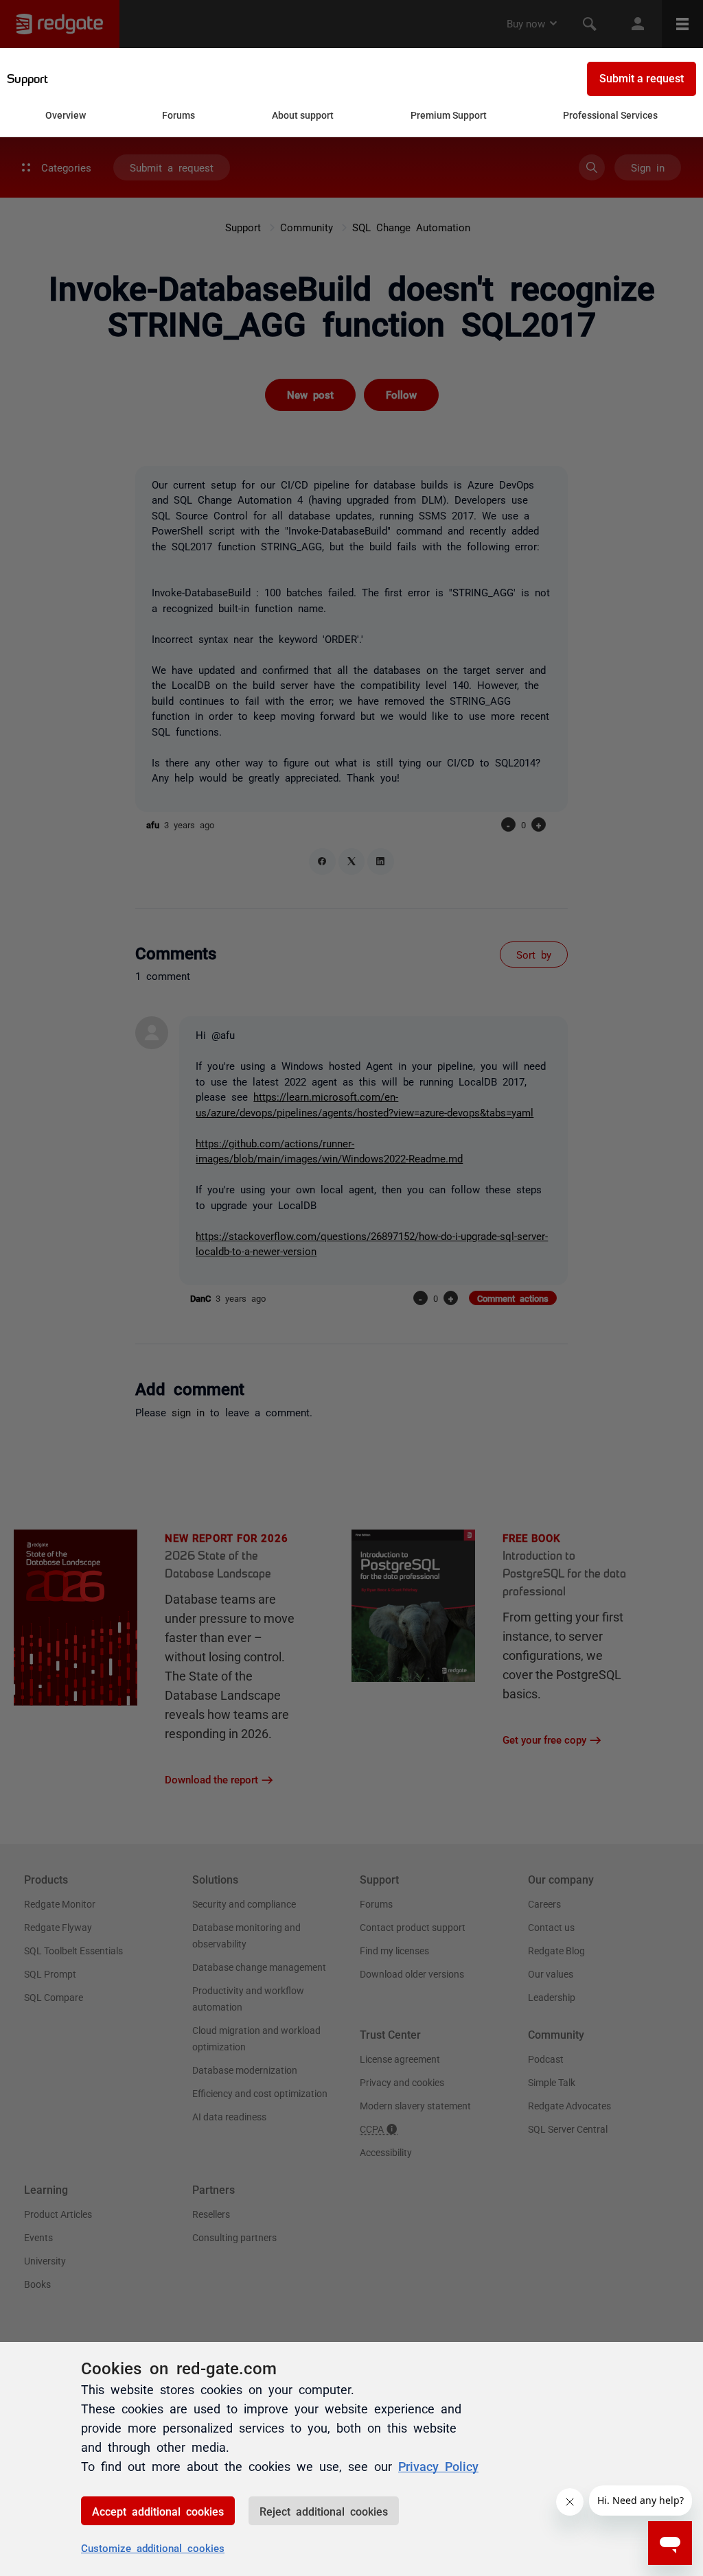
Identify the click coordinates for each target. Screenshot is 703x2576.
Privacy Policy (438, 2466)
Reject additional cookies (324, 2511)
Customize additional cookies (153, 2548)
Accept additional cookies (158, 2511)
